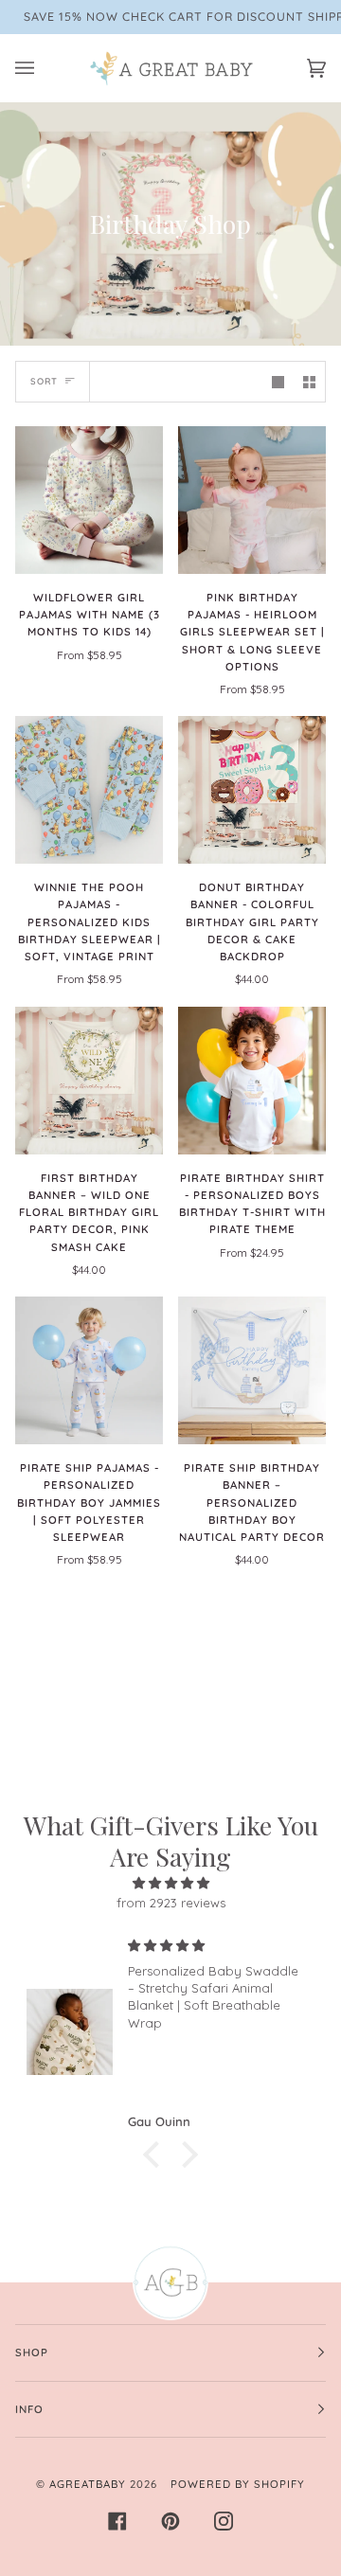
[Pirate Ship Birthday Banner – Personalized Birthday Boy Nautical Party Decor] (252, 1370)
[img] (170, 1883)
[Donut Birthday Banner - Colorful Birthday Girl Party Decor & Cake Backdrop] (252, 790)
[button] (156, 2155)
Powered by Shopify (238, 2484)
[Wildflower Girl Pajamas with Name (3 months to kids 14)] (89, 500)
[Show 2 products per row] (309, 381)
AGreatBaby (88, 2484)
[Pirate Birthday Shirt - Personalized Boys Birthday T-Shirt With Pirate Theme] (252, 1081)
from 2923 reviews (171, 1903)
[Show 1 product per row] (278, 381)
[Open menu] (44, 68)
